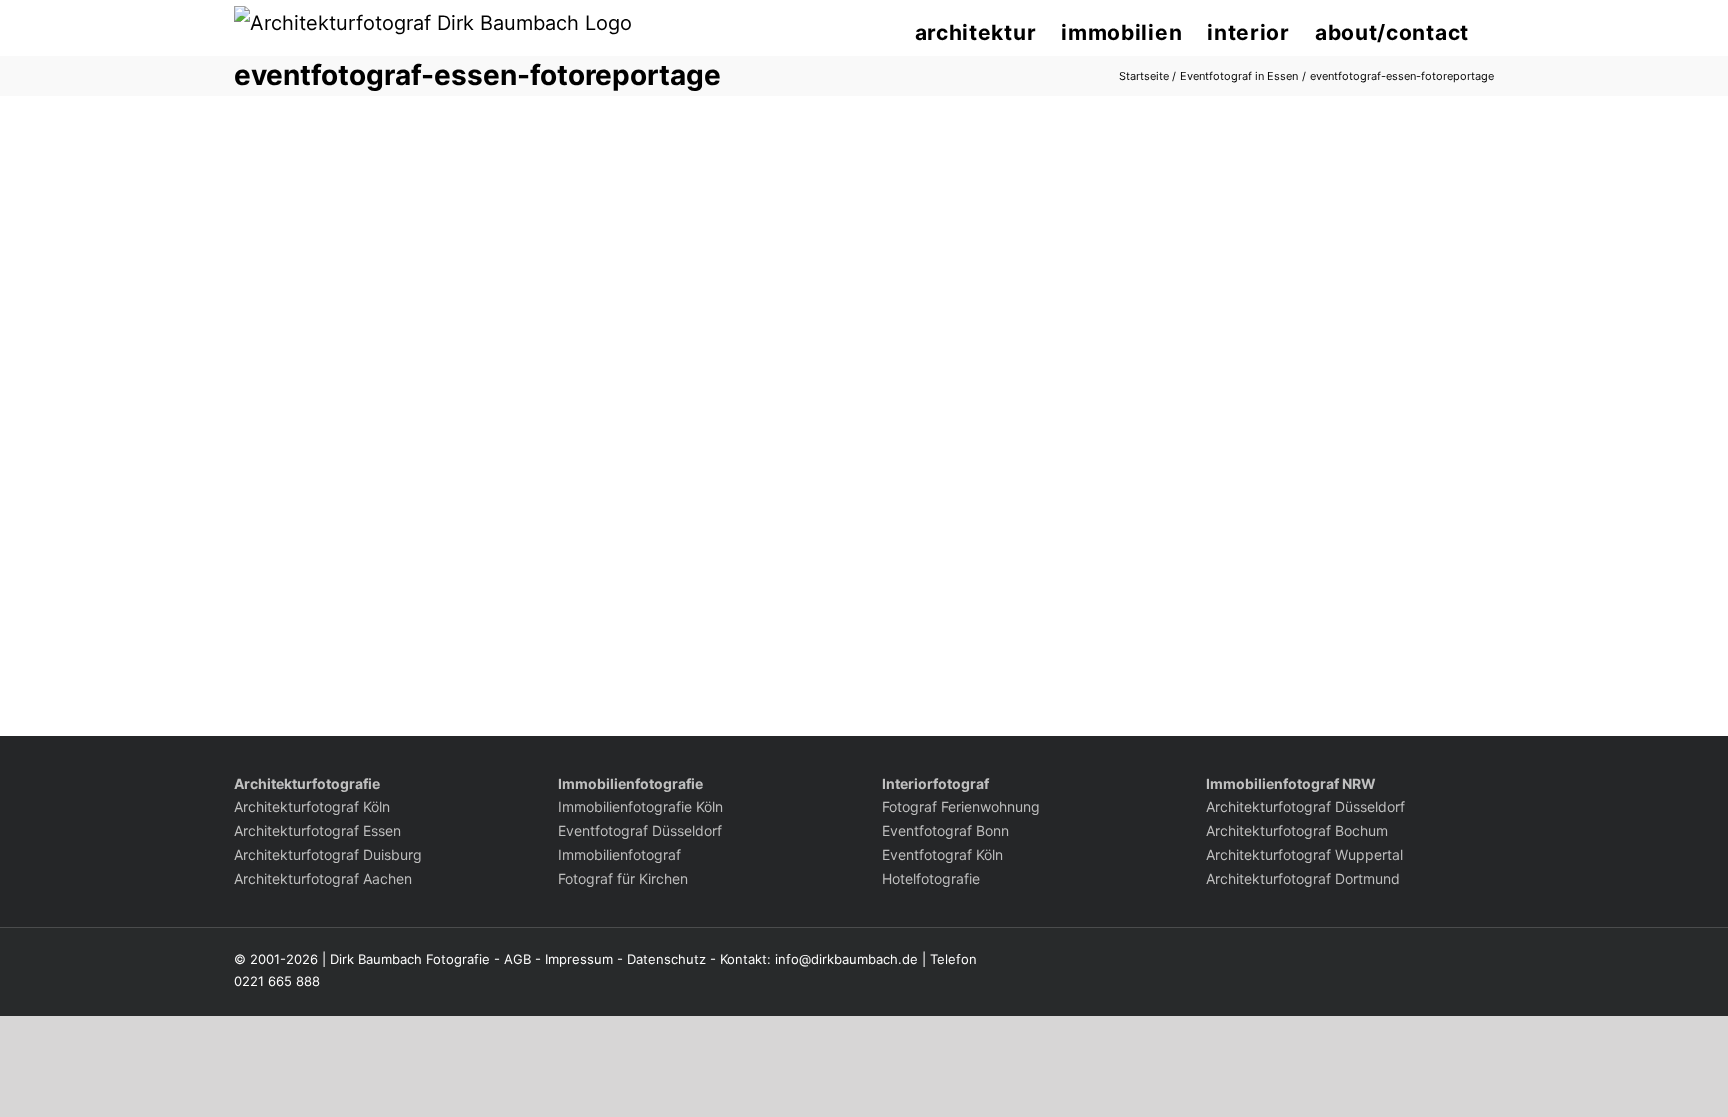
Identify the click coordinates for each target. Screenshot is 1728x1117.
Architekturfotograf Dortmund (1303, 878)
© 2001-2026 (276, 959)
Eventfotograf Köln (942, 854)
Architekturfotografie (307, 783)
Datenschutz (666, 959)
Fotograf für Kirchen (623, 878)
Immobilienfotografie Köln (640, 806)
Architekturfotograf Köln (312, 806)
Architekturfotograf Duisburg (328, 854)
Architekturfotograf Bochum (1297, 830)
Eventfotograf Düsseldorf (640, 830)
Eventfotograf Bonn (945, 830)
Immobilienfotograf (619, 854)
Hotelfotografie (931, 878)
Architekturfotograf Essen (317, 830)
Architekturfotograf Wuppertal (1304, 854)
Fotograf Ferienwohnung (961, 806)
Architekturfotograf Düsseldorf (1305, 806)
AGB (517, 959)
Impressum (579, 959)
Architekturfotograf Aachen (323, 878)
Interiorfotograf (935, 783)
